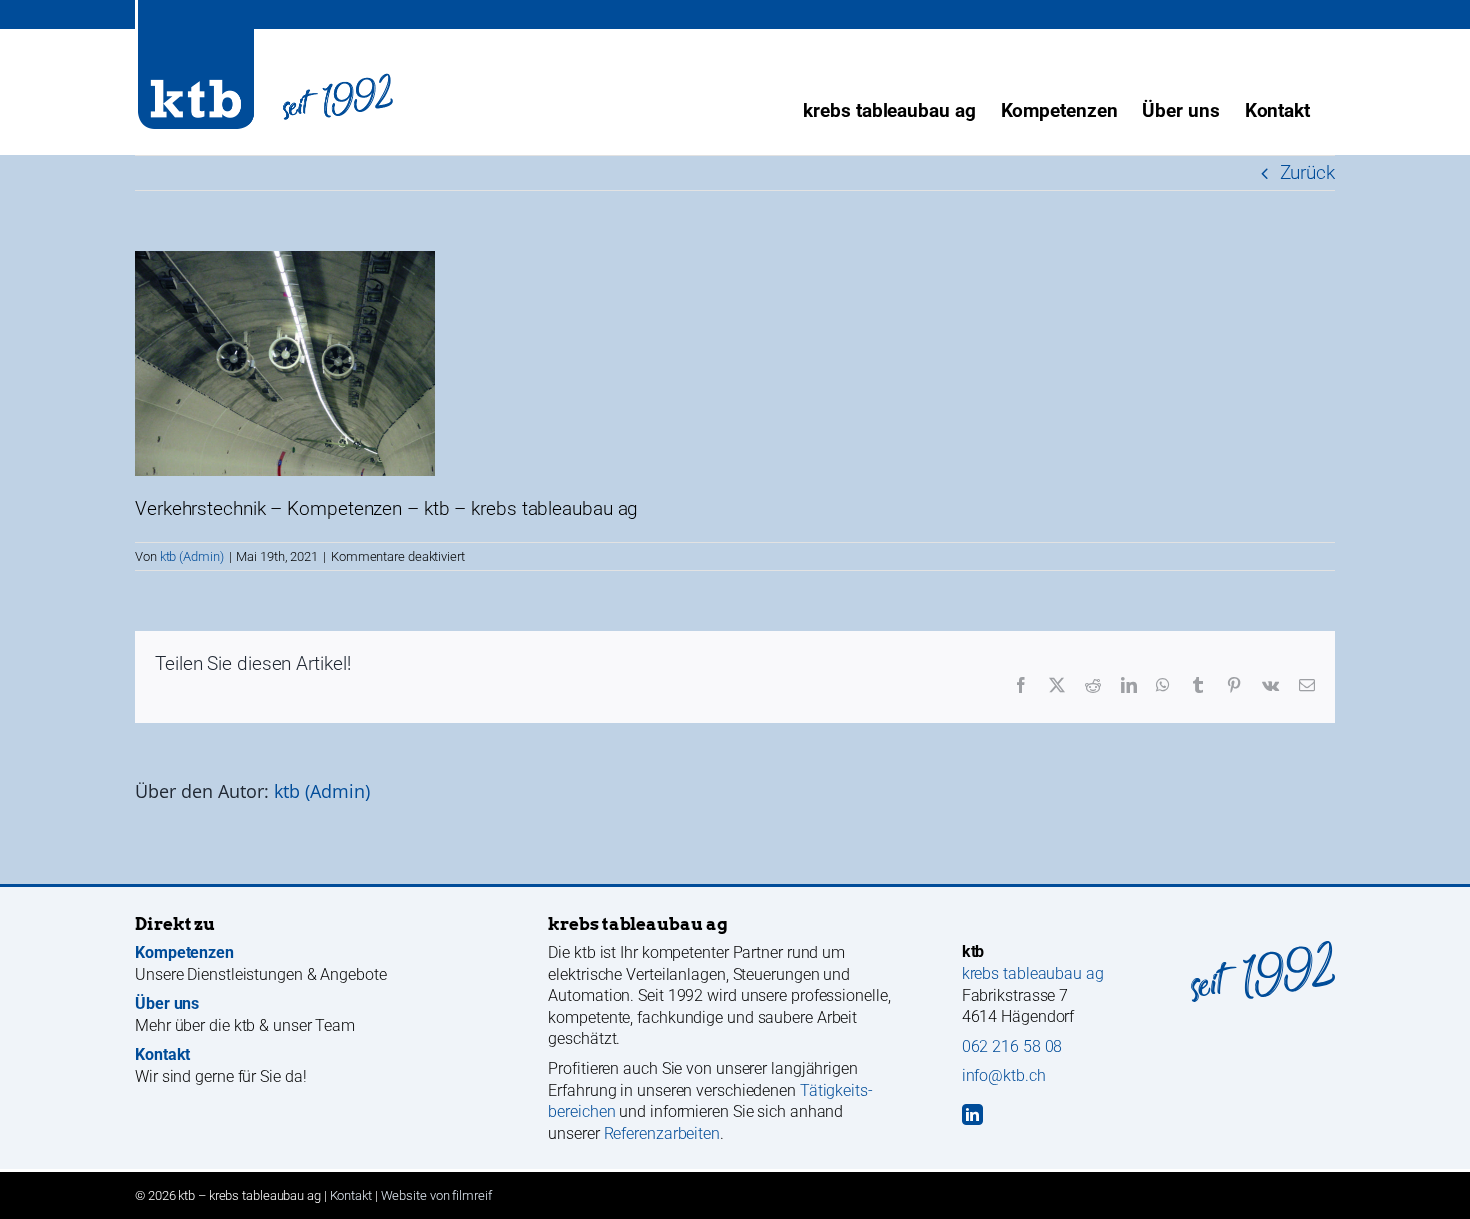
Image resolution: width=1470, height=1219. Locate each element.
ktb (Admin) (192, 556)
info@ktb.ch (1004, 1075)
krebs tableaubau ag (1033, 973)
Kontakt (351, 1195)
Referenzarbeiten (662, 1133)
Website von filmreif (436, 1195)
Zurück (1307, 172)
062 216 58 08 (1012, 1046)
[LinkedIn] (972, 1114)
